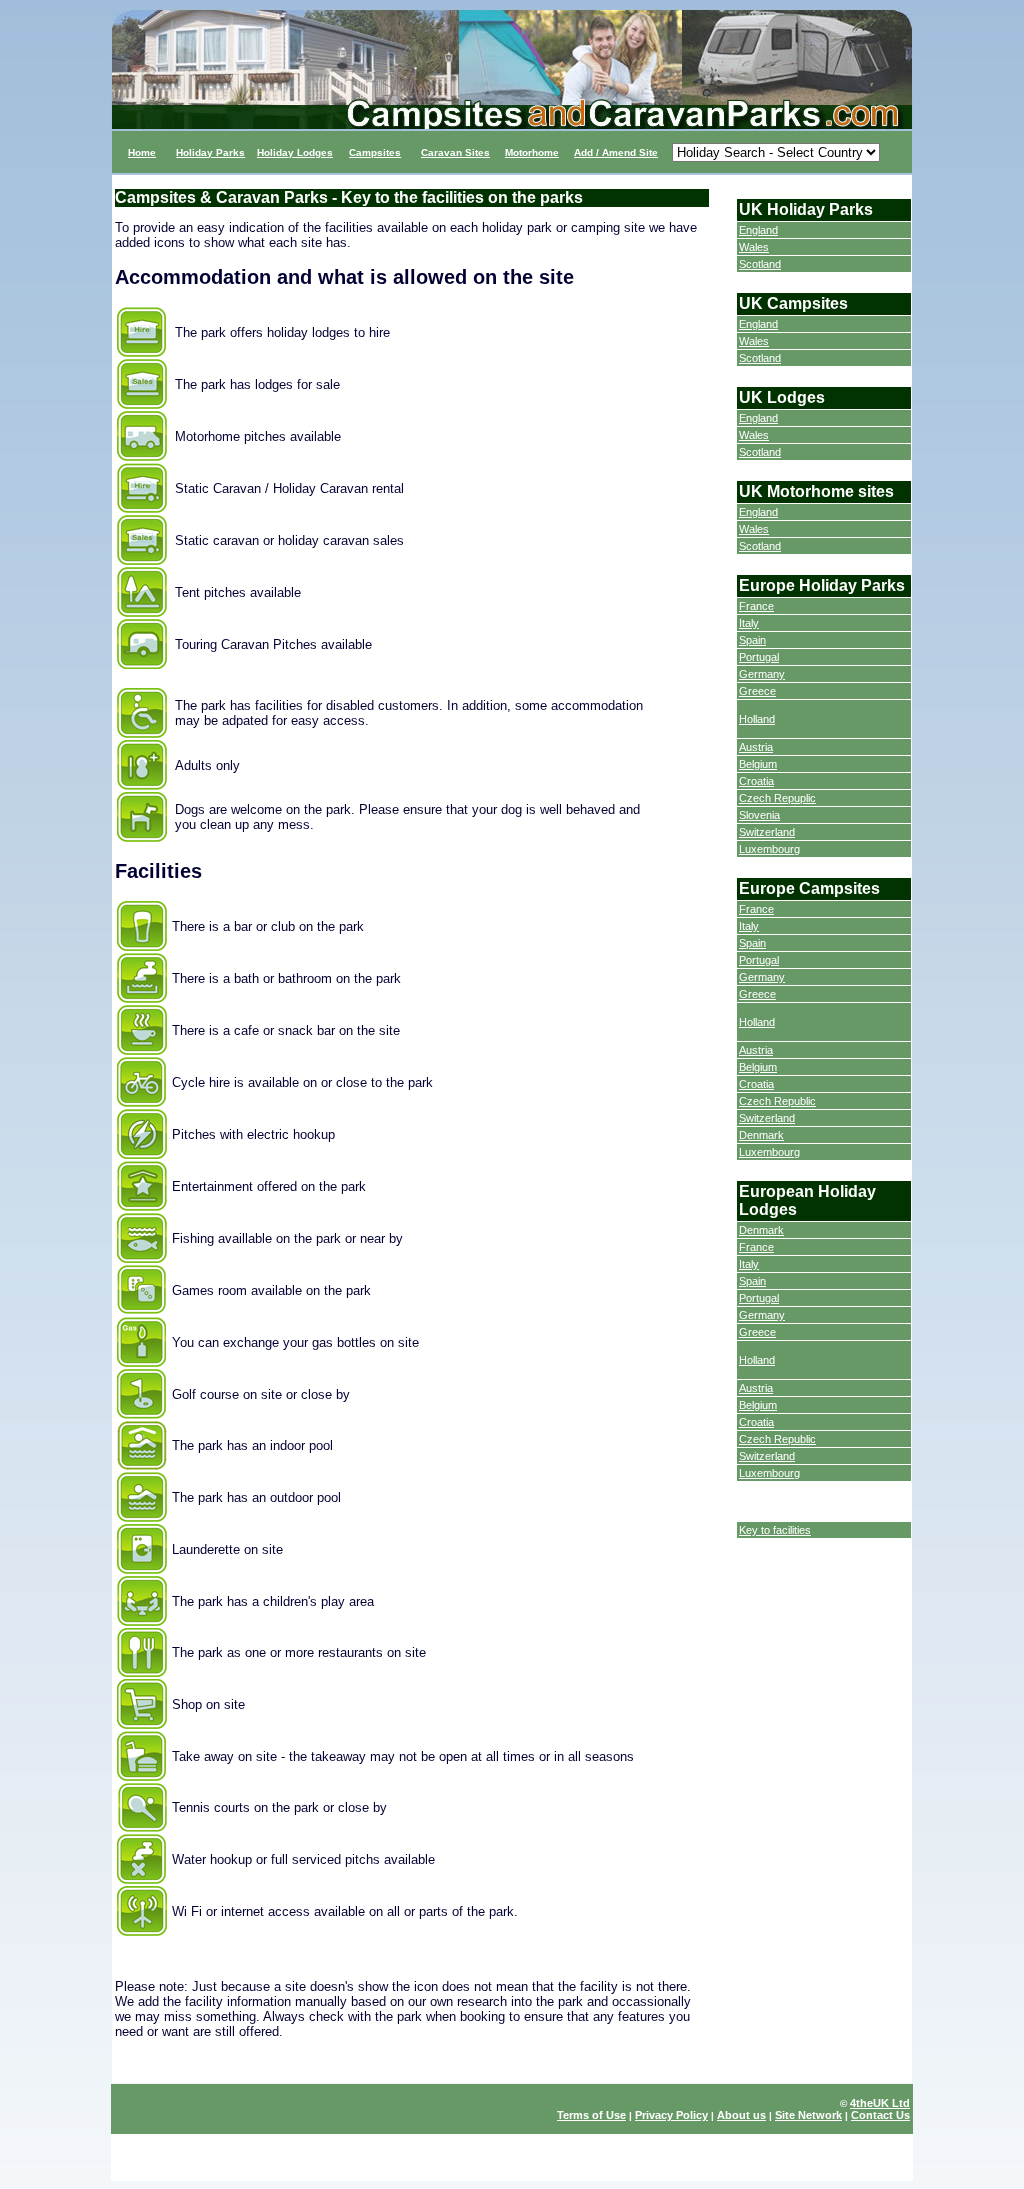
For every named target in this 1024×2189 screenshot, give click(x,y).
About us (741, 2115)
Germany (762, 674)
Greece (757, 691)
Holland (757, 719)
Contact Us (880, 2115)
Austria (756, 747)
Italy (749, 623)
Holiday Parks (210, 152)
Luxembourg (769, 849)
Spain (752, 640)
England (758, 230)
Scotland (760, 264)
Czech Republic (777, 1101)
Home (142, 152)
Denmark (761, 1135)
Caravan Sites (455, 152)
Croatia (756, 781)
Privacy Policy (671, 2115)
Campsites (375, 152)
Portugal (759, 657)
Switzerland (767, 832)
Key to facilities (775, 1530)
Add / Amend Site (616, 152)
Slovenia (759, 815)
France (756, 606)
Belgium (758, 764)
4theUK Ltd (880, 2103)
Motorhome (532, 152)
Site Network (808, 2115)
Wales (754, 247)
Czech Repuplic (777, 798)
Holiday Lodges (295, 152)
